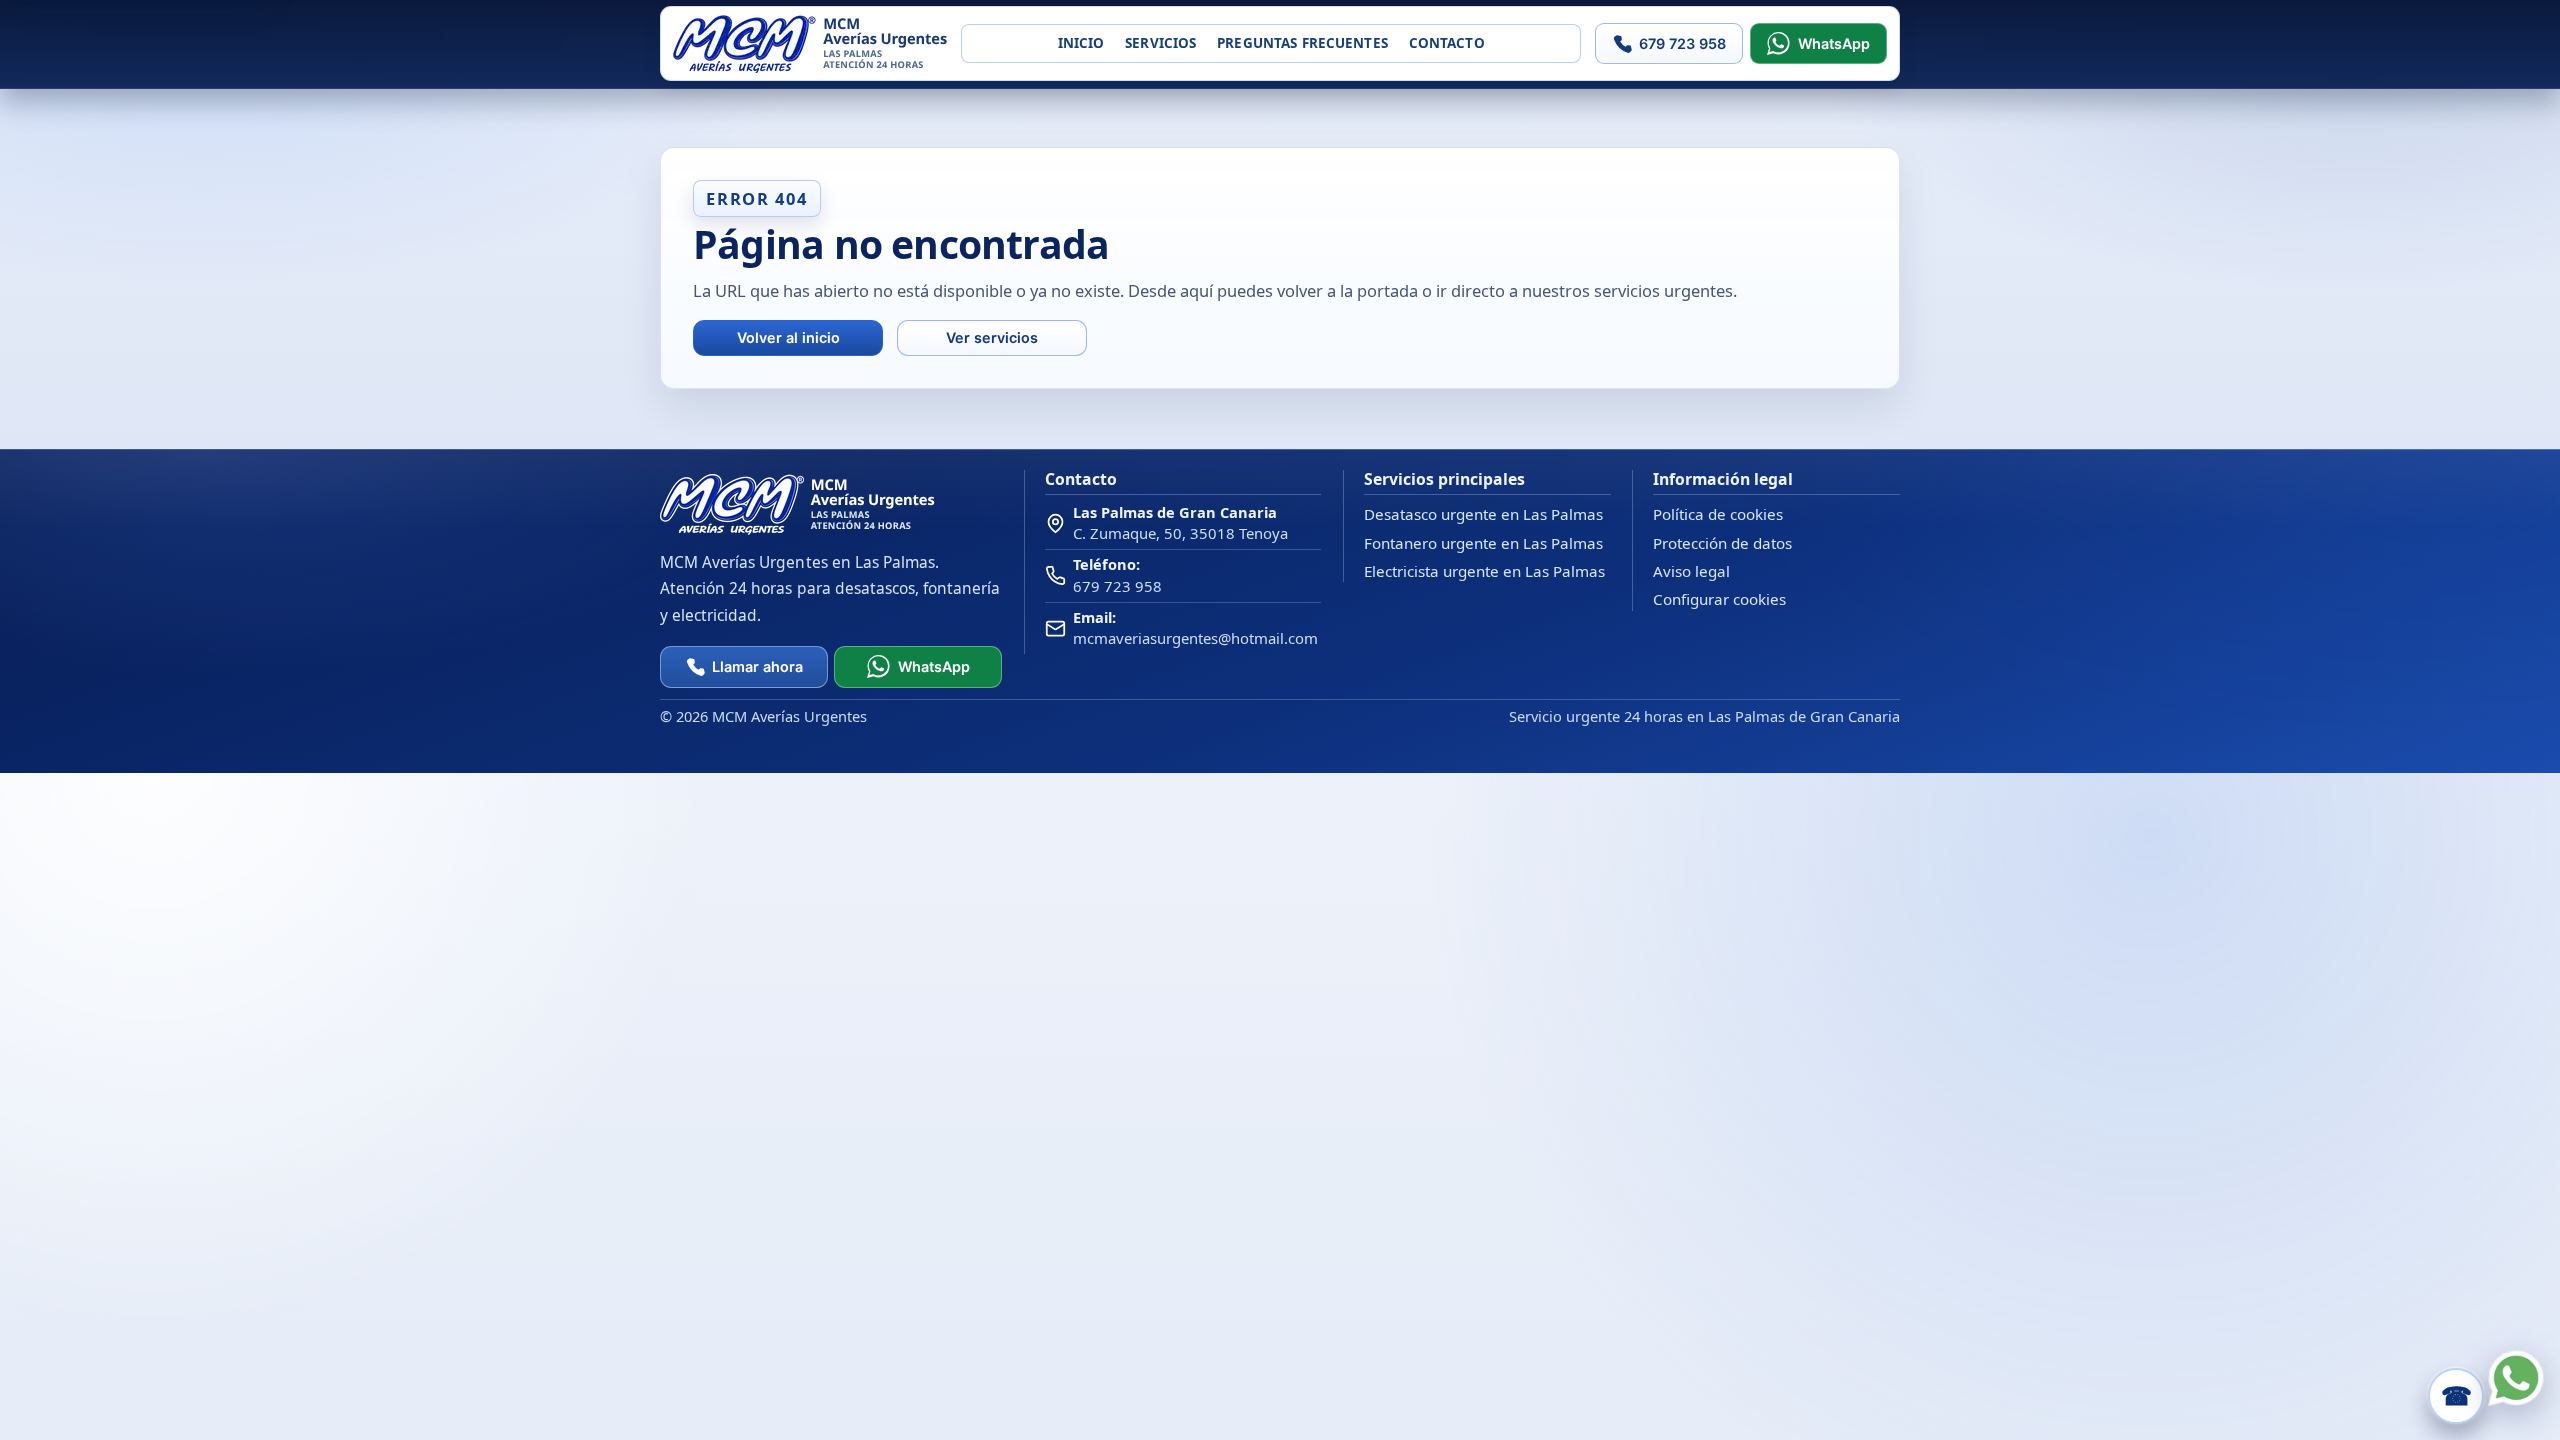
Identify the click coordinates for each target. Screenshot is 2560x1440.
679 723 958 (1682, 43)
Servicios (1160, 43)
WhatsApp (1834, 43)
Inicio (1081, 43)
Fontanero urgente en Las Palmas (1483, 543)
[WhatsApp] (2516, 1378)
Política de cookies (1718, 514)
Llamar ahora (757, 666)
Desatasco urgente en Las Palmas (1483, 514)
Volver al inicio (788, 337)
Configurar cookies (1719, 599)
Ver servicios (992, 337)
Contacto (1447, 43)
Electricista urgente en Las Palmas (1484, 571)
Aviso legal (1691, 571)
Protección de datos (1722, 543)
